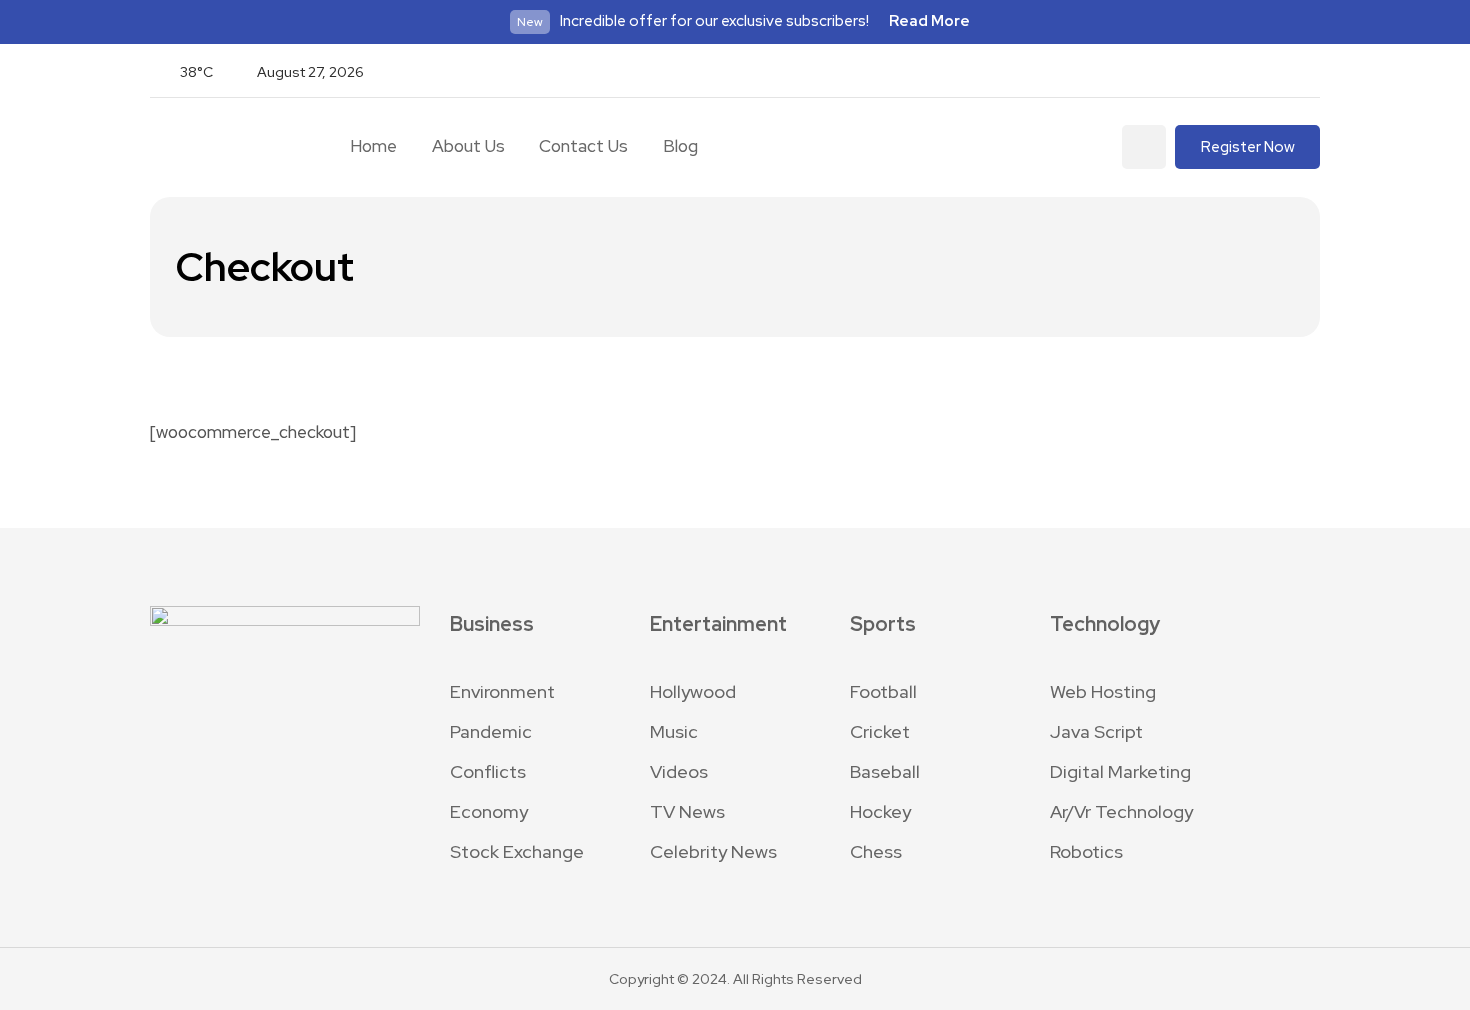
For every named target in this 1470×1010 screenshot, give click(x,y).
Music (674, 731)
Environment (502, 691)
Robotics (1086, 851)
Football (883, 691)
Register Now (1248, 147)
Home (373, 146)
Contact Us (583, 146)
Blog (680, 146)
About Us (468, 146)
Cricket (880, 731)
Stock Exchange (517, 851)
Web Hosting (1103, 691)
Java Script (1096, 731)
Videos (679, 771)
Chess (876, 851)
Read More (929, 21)
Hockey (880, 811)
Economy (489, 811)
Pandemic (491, 731)
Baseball (885, 771)
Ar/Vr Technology (1121, 811)
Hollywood (693, 691)
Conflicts (488, 771)
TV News (687, 811)
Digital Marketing (1120, 771)
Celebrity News (713, 851)
